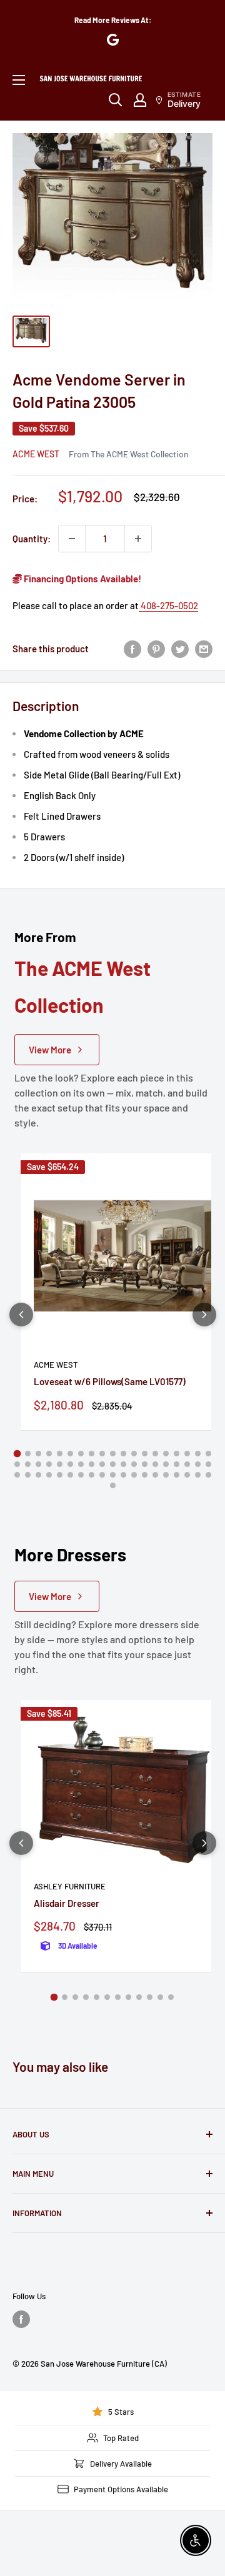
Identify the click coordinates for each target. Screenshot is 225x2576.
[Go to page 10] (113, 1454)
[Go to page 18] (198, 1454)
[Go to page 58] (113, 1485)
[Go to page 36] (187, 1464)
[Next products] (204, 1315)
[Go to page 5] (60, 1454)
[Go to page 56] (198, 1475)
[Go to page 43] (60, 1475)
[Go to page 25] (70, 1464)
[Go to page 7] (81, 1454)
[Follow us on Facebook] (21, 2319)
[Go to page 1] (17, 1453)
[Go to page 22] (38, 1464)
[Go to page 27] (92, 1464)
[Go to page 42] (49, 1475)
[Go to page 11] (123, 1454)
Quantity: (32, 539)
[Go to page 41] (38, 1475)
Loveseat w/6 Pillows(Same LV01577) (110, 1381)
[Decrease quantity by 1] (72, 539)
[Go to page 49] (123, 1475)
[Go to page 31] (134, 1464)
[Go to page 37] (198, 1464)
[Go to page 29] (113, 1464)
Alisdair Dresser (67, 1903)
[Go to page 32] (145, 1464)
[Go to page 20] (17, 1464)
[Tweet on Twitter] (180, 649)
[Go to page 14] (155, 1454)
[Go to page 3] (38, 1454)
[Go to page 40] (28, 1475)
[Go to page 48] (113, 1475)
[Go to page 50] (134, 1475)
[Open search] (116, 100)
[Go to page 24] (60, 1464)
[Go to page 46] (92, 1475)
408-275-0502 (168, 605)
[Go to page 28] (102, 1464)
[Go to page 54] (177, 1475)
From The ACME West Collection (128, 454)
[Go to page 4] (49, 1454)
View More (50, 1050)
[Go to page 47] (102, 1475)
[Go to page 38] (208, 1464)
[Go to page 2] (28, 1454)
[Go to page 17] (187, 1454)
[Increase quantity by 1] (138, 539)
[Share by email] (204, 649)
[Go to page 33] (155, 1464)
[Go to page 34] (166, 1464)
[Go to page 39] (17, 1475)
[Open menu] (19, 80)
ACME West (36, 454)
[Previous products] (21, 1315)
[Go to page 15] (166, 1454)
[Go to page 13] (145, 1454)
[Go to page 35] (177, 1464)
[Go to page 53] (166, 1475)
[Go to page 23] (49, 1464)
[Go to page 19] (208, 1454)
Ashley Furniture (70, 1886)
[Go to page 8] (92, 1454)
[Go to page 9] (102, 1454)
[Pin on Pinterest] (156, 649)
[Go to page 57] (208, 1475)
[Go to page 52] (155, 1475)
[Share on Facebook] (132, 649)
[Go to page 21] (28, 1464)
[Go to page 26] (81, 1464)
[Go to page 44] (70, 1475)
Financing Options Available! (82, 579)
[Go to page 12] (134, 1454)
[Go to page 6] (70, 1454)
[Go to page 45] (81, 1475)
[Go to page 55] (187, 1475)
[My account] (140, 100)
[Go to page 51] (145, 1475)
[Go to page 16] (177, 1454)
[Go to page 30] (123, 1464)
